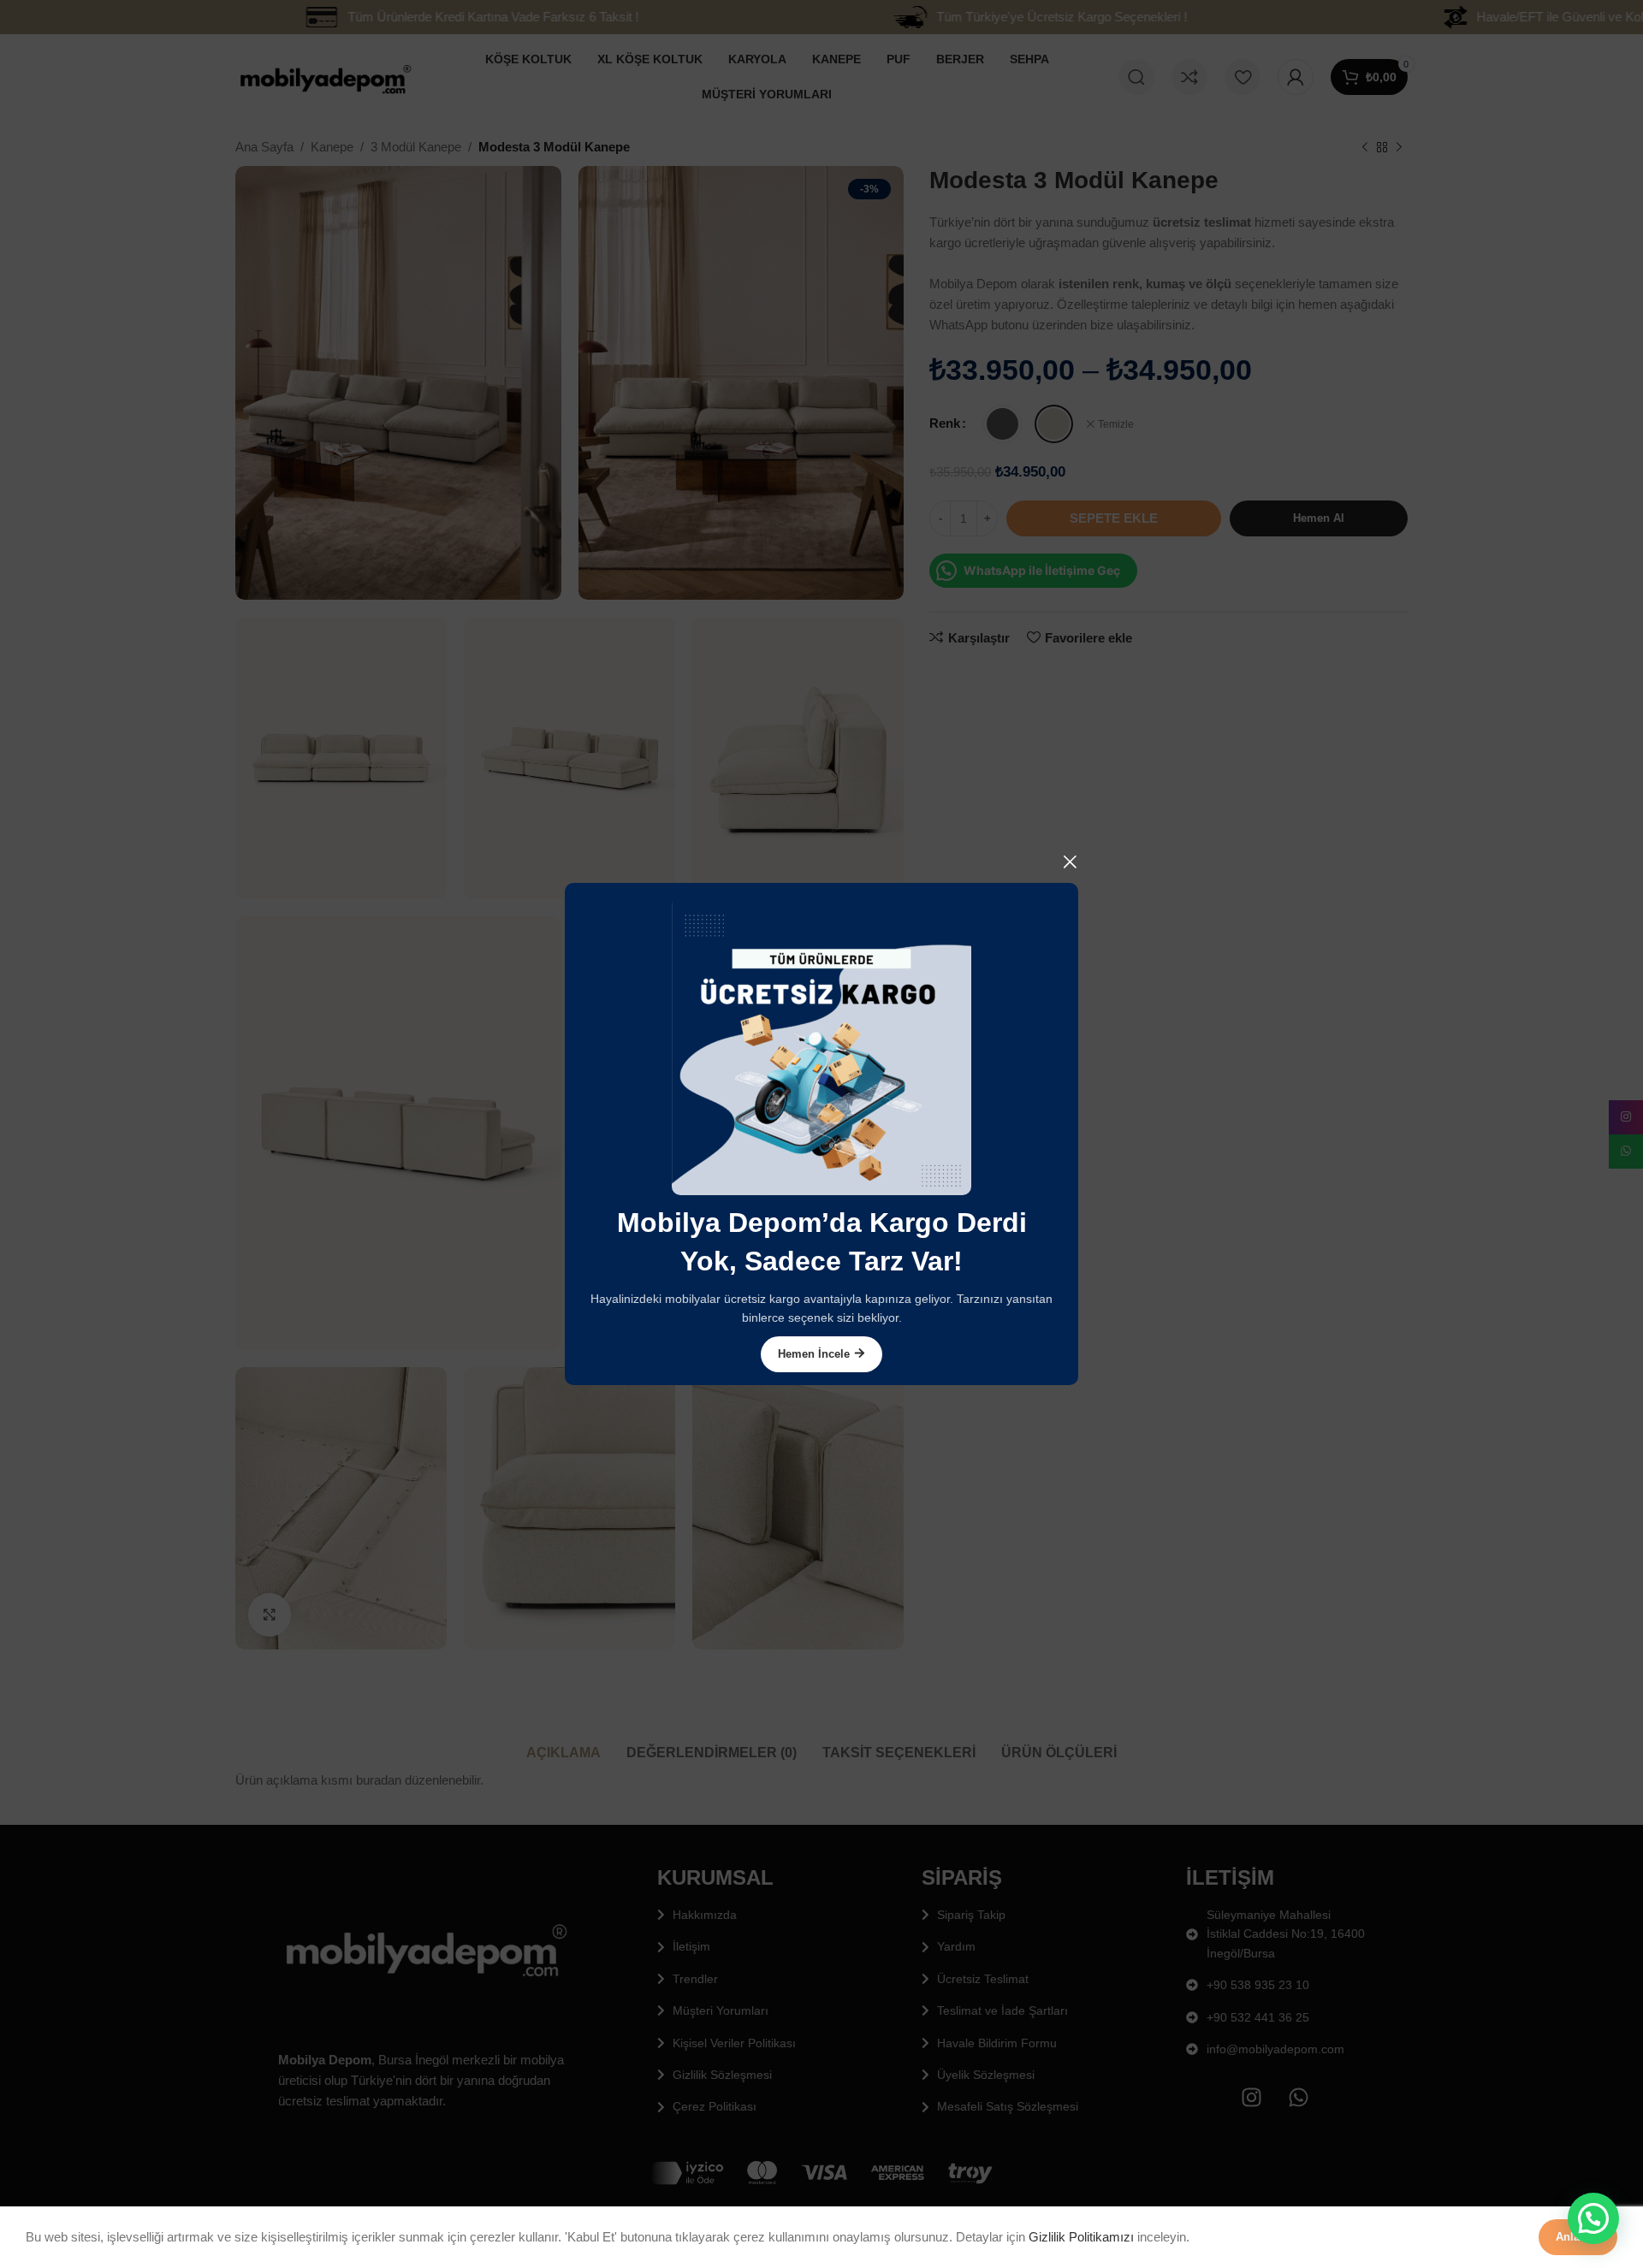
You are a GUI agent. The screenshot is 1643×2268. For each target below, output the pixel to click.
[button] (1593, 2218)
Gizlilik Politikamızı (1081, 2237)
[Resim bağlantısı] (821, 1044)
